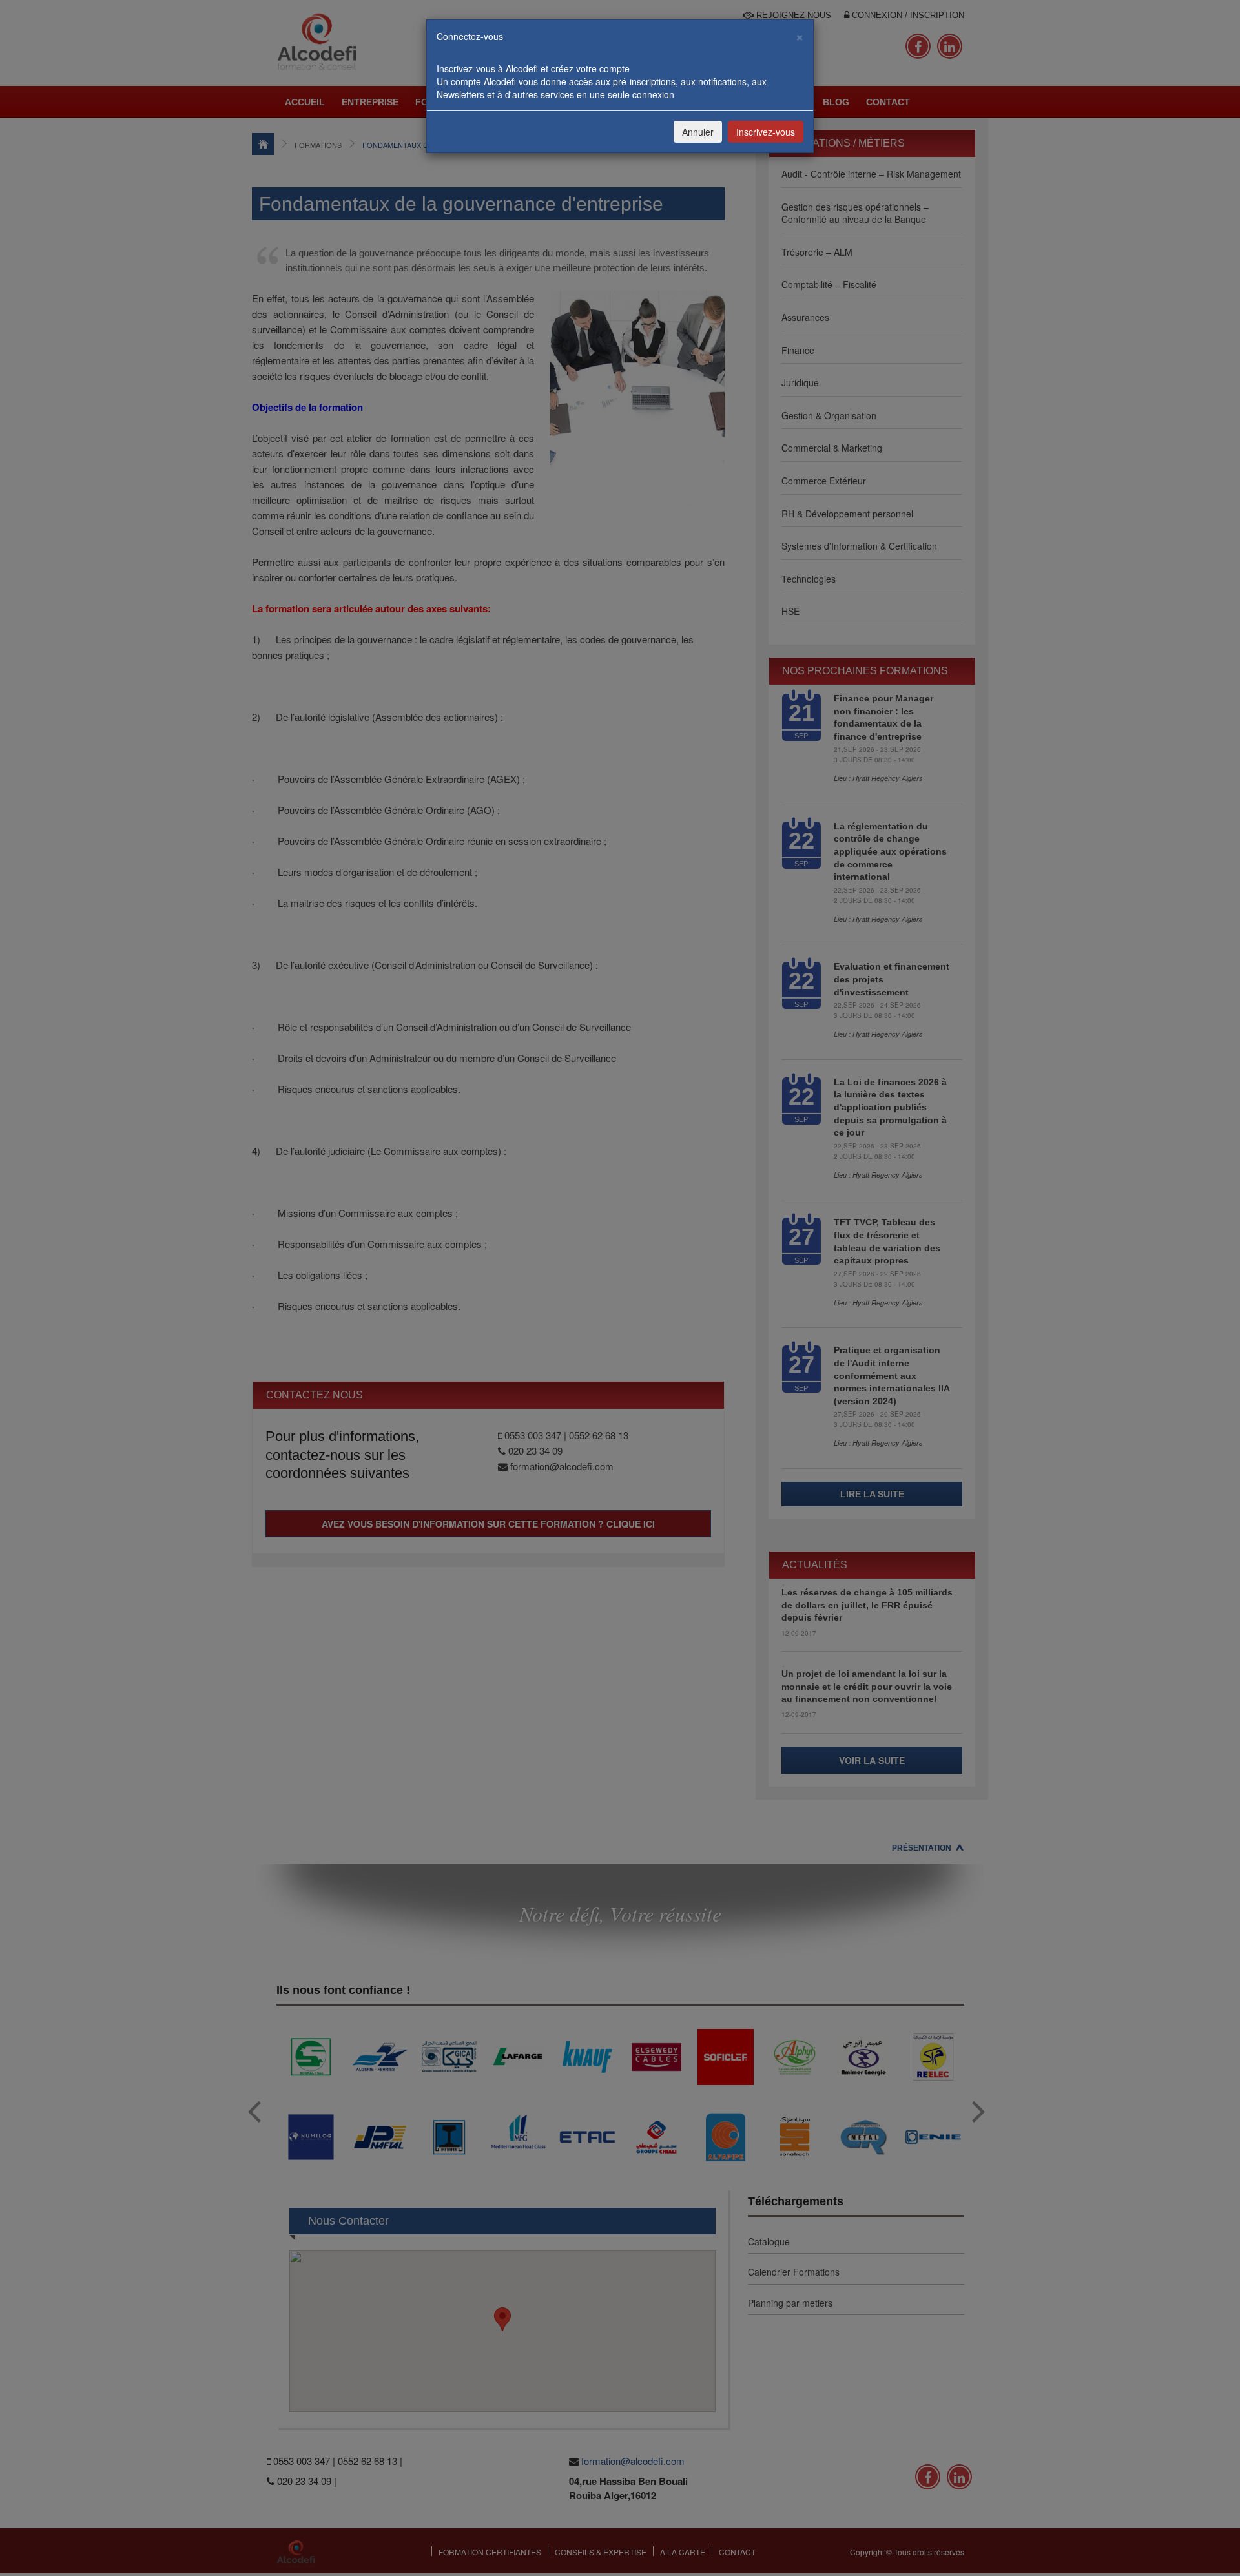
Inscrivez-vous (766, 132)
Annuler (698, 132)
